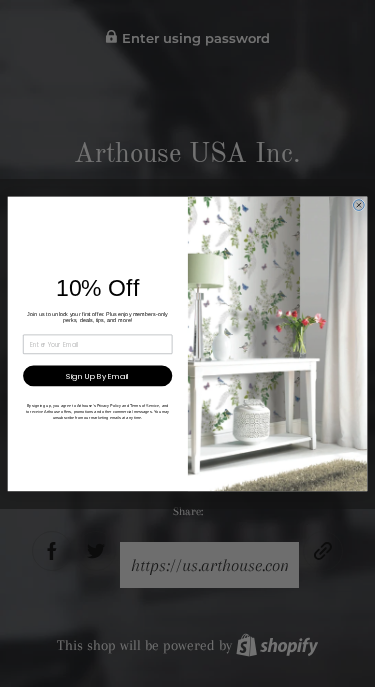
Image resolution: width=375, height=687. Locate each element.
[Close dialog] (358, 204)
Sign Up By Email (97, 375)
